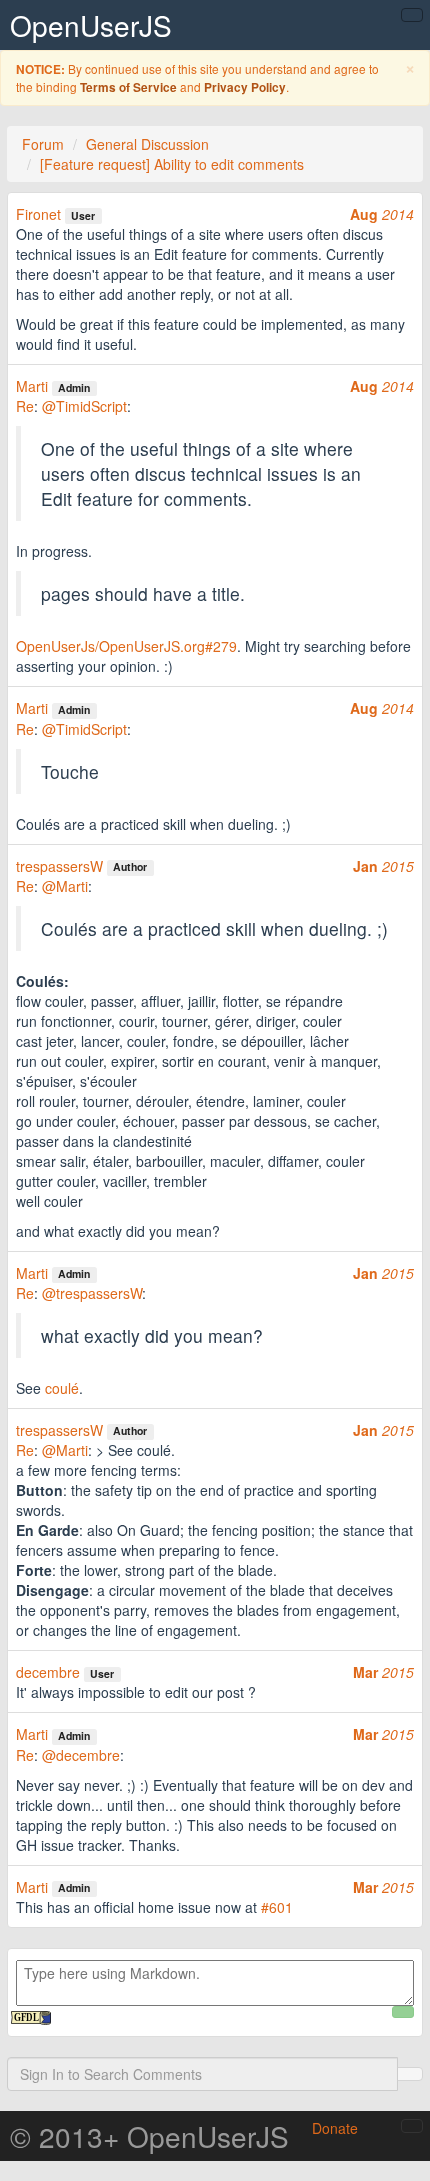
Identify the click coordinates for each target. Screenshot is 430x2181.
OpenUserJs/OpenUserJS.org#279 (126, 646)
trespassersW (59, 866)
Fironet (38, 214)
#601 (277, 1907)
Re (25, 406)
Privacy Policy (245, 87)
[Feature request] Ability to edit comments (172, 164)
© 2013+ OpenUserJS (149, 2136)
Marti (32, 386)
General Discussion (147, 144)
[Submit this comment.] (403, 2012)
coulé (62, 1388)
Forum (43, 144)
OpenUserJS (91, 25)
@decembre (81, 1755)
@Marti (65, 886)
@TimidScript (84, 406)
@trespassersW (92, 1293)
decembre (48, 1672)
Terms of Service (128, 87)
